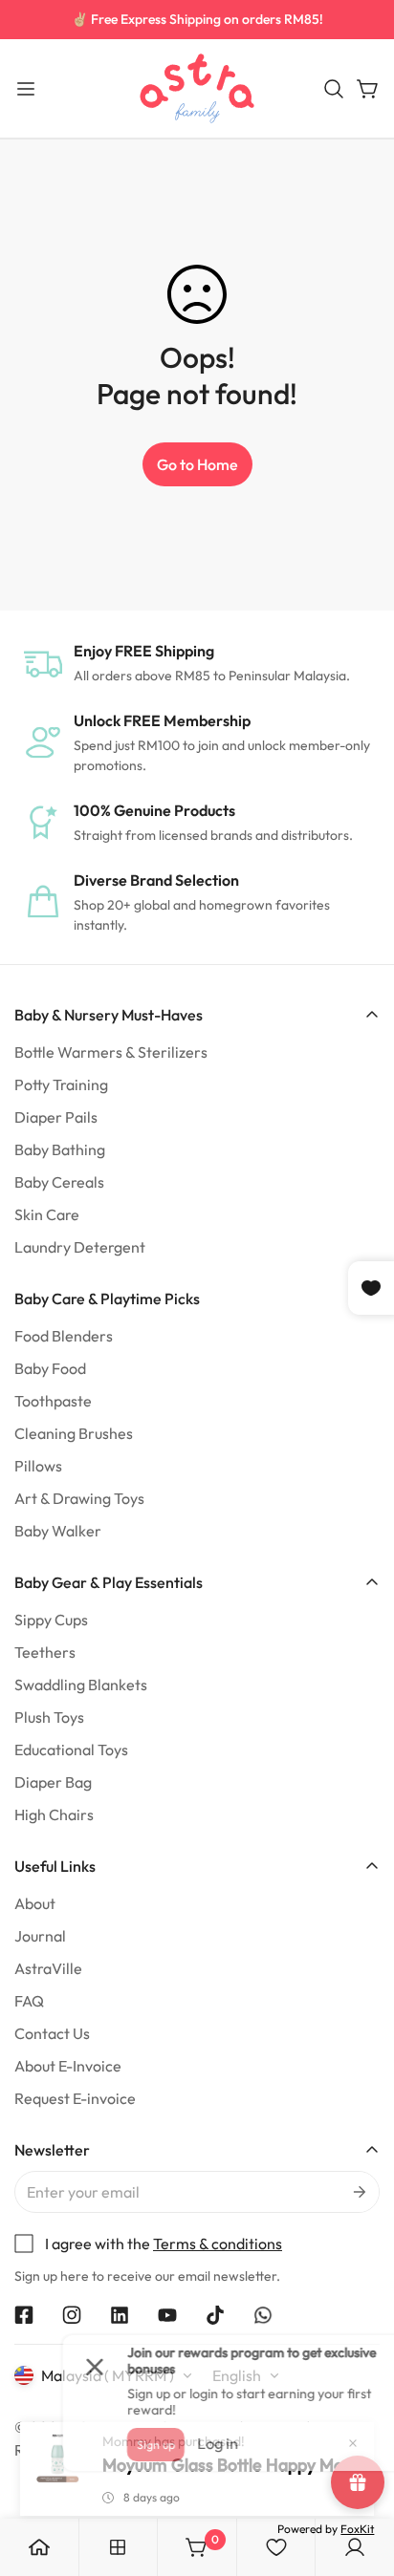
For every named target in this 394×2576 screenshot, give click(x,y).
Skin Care (47, 1214)
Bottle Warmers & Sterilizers (111, 1052)
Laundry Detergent (80, 1247)
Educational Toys (71, 1750)
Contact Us (52, 2033)
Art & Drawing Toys (79, 1498)
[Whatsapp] (263, 2315)
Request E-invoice (75, 2098)
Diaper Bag (53, 1782)
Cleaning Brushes (74, 1433)
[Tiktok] (215, 2315)
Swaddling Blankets (81, 1685)
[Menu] (26, 89)
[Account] (355, 2547)
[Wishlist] (276, 2547)
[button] (334, 89)
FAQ (29, 2001)
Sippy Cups (51, 1620)
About (35, 1903)
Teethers (45, 1652)
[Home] (39, 2547)
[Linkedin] (120, 2315)
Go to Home (197, 464)
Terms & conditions (218, 2243)
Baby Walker (58, 1531)
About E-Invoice (68, 2066)
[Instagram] (72, 2315)
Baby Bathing (60, 1149)
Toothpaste (53, 1401)
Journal (40, 1936)
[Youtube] (167, 2315)
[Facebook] (24, 2315)
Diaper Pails (56, 1117)
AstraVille (48, 1968)
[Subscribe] (358, 2192)
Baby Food (50, 1368)
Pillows (38, 1466)
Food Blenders (64, 1336)
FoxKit (357, 2529)
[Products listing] (118, 2547)
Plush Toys (49, 1717)
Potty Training (61, 1084)
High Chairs (54, 1814)
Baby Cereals (59, 1182)
